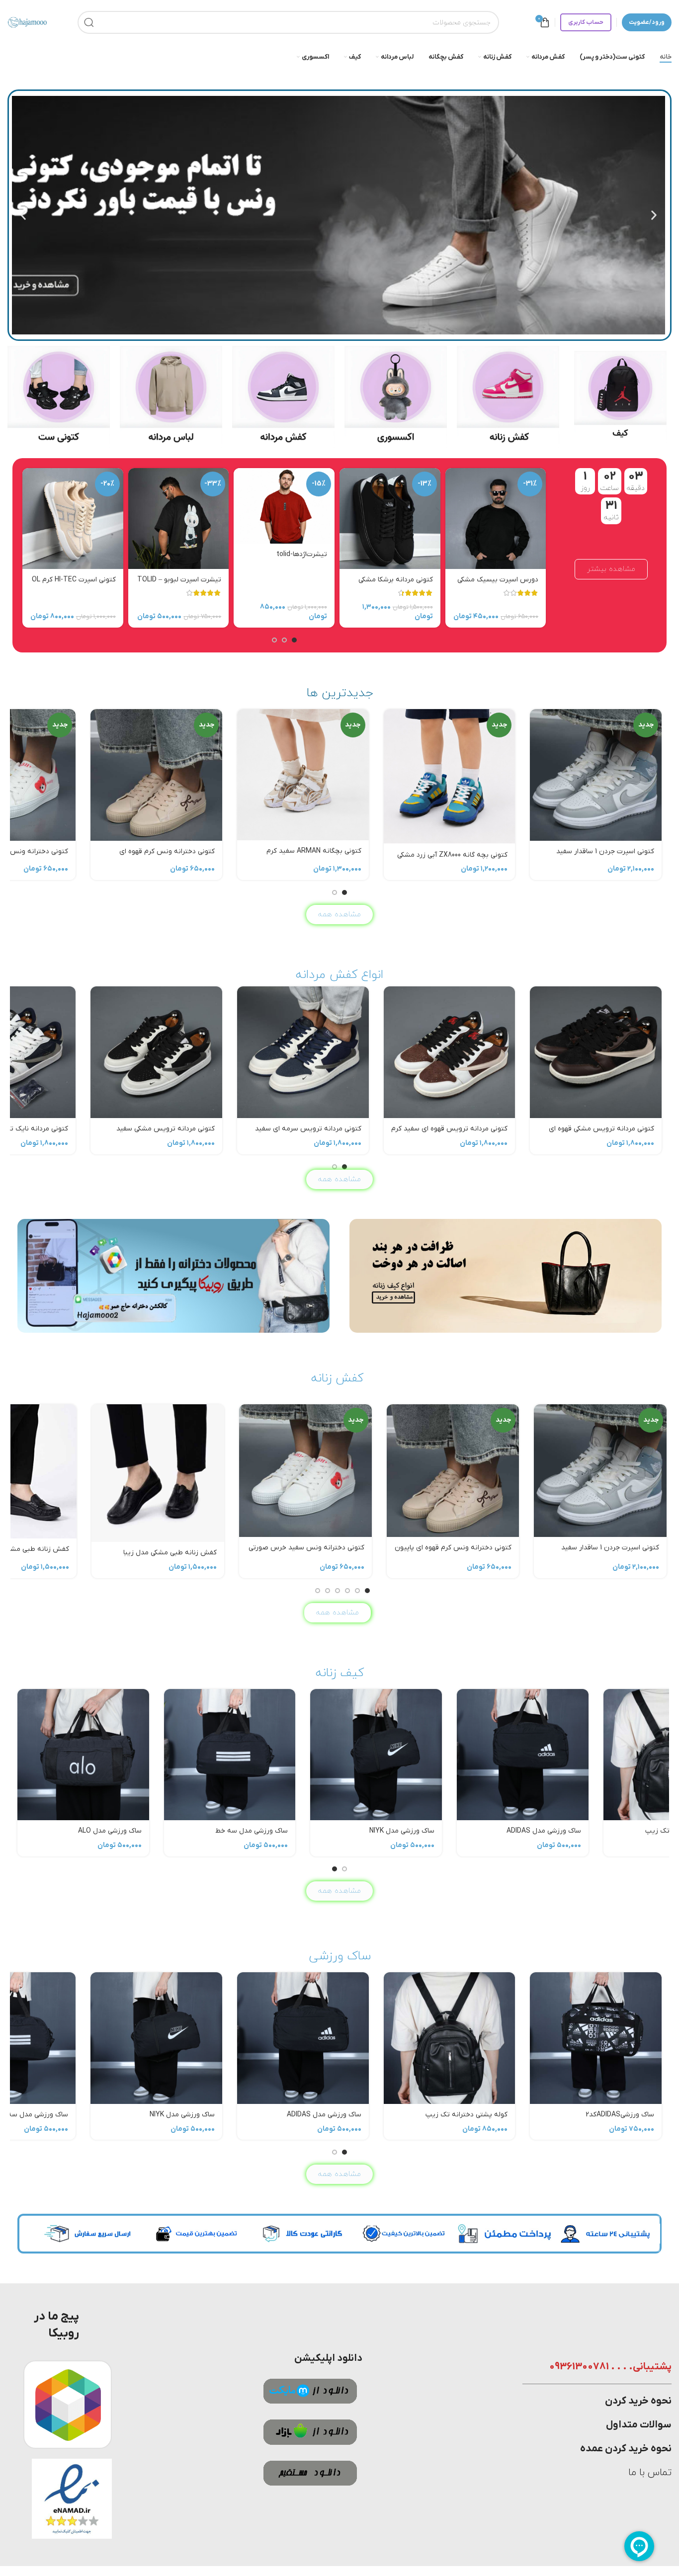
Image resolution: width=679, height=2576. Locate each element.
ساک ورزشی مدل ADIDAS (324, 1831)
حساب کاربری (586, 22)
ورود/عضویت (647, 22)
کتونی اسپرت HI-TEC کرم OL (74, 580)
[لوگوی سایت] (27, 22)
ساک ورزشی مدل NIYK (182, 1831)
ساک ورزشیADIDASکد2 (620, 1831)
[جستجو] (89, 22)
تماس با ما (650, 2473)
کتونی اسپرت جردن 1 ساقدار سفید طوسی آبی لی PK (605, 856)
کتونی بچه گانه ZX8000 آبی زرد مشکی (452, 855)
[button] (654, 215)
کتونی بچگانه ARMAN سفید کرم (314, 851)
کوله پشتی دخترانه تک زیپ (467, 1831)
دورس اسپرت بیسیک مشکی (498, 580)
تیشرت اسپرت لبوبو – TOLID (179, 580)
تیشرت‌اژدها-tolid (302, 554)
